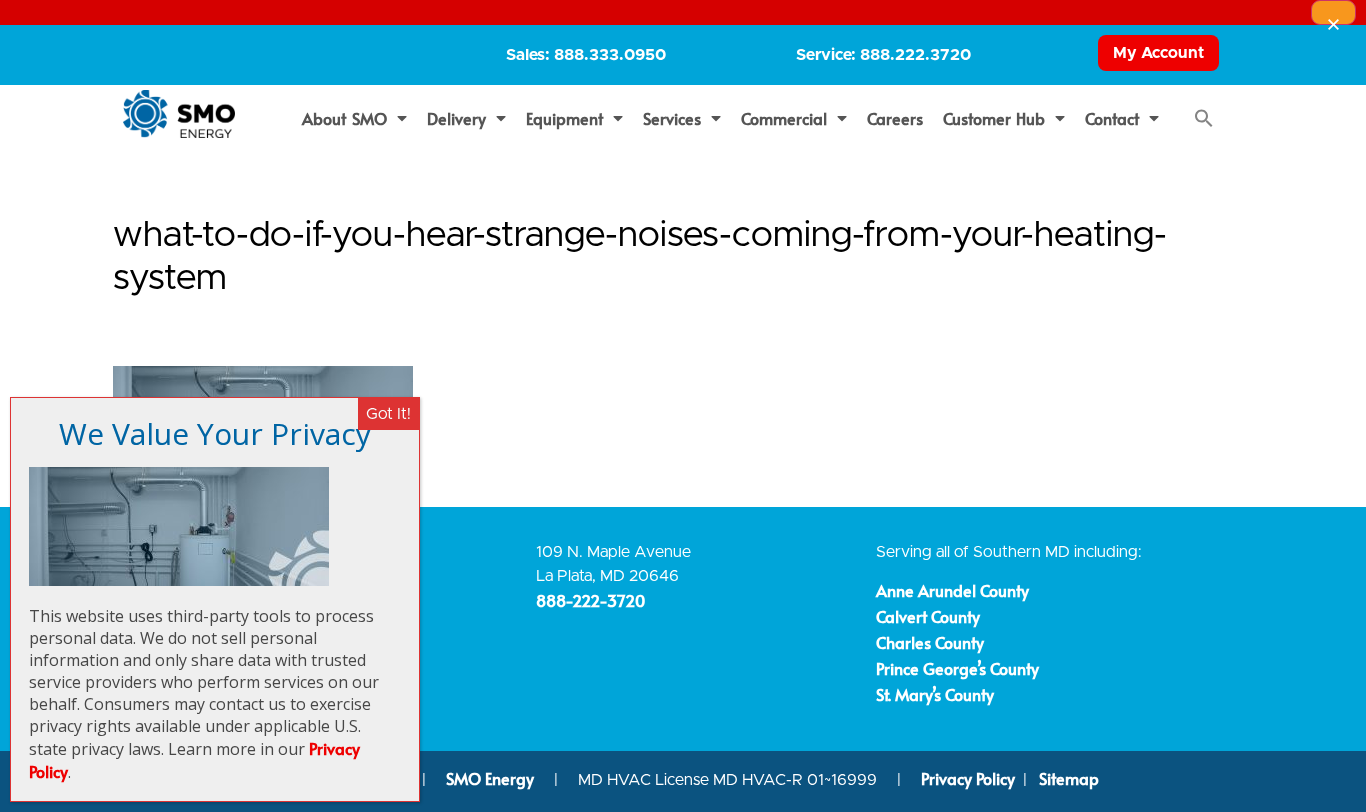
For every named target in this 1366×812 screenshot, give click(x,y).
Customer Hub (994, 118)
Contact (1112, 118)
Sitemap (1069, 778)
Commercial (784, 118)
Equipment (564, 118)
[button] (1204, 118)
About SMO (344, 118)
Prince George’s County (957, 668)
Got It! (388, 414)
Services (672, 118)
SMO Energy (492, 778)
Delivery (456, 118)
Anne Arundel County (952, 590)
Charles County (930, 642)
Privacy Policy (968, 778)
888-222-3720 (590, 600)
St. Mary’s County (935, 694)
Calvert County (928, 616)
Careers (895, 118)
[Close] (1333, 12)
